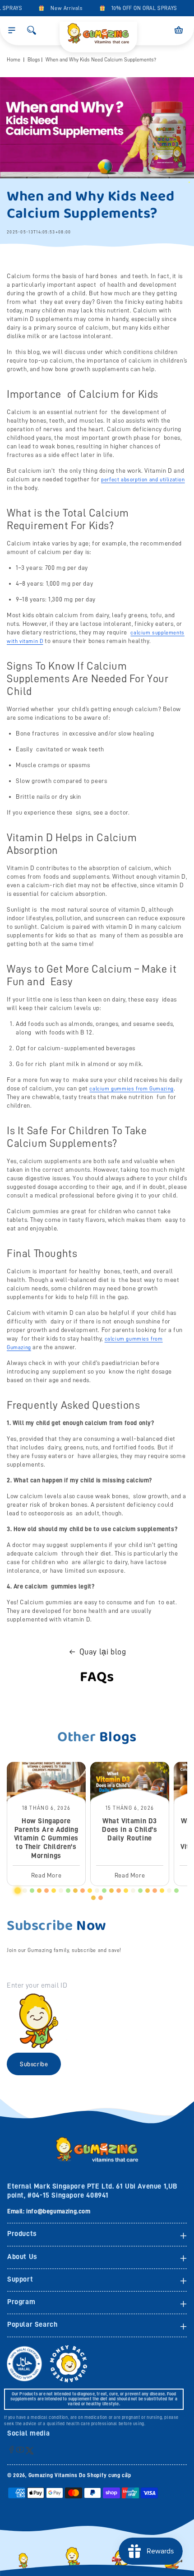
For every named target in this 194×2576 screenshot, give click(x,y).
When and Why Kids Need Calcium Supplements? (101, 60)
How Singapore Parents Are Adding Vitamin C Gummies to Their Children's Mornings (46, 1838)
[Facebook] (12, 2449)
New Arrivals (61, 8)
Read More (46, 1875)
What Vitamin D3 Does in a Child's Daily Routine (129, 1830)
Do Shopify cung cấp (105, 2475)
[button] (12, 30)
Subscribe (34, 2064)
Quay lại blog (103, 1652)
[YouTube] (20, 2449)
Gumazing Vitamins (54, 2475)
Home (14, 60)
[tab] (18, 1891)
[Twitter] (30, 2450)
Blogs (34, 60)
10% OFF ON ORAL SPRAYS (138, 8)
